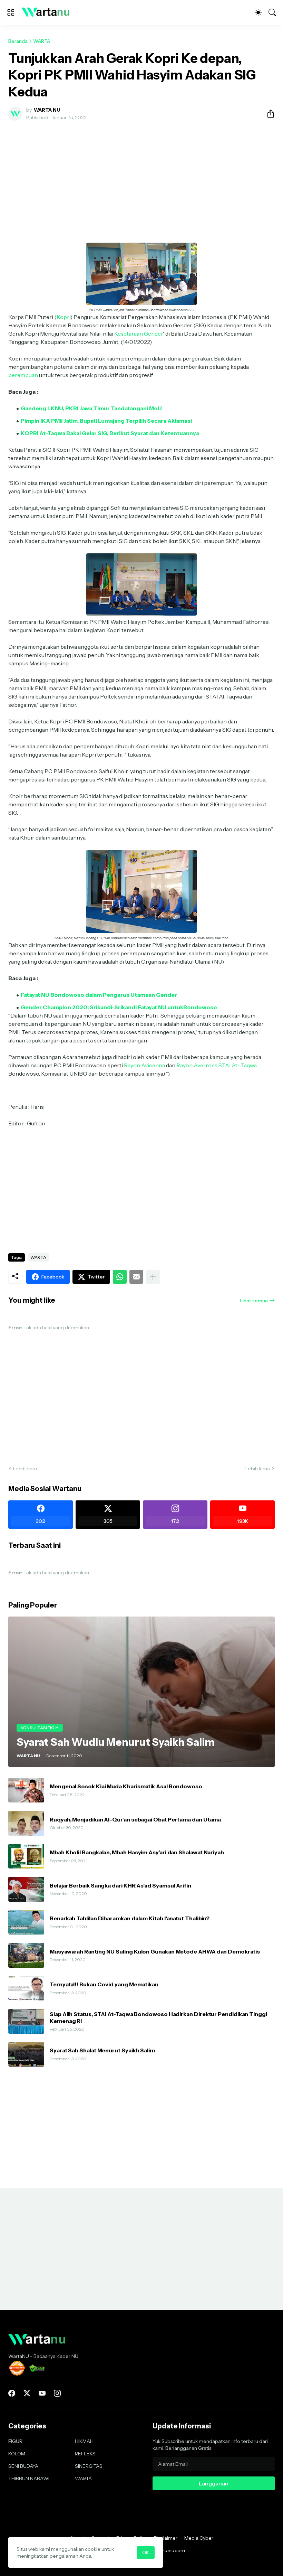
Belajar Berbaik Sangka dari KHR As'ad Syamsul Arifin (120, 1885)
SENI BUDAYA (23, 2466)
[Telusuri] (272, 12)
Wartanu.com (170, 2550)
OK (146, 2552)
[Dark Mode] (258, 12)
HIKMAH (84, 2441)
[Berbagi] (268, 114)
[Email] (136, 1277)
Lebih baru (25, 1469)
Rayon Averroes (197, 1065)
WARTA (42, 41)
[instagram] (57, 2393)
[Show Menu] (11, 12)
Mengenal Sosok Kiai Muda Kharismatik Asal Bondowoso (126, 1786)
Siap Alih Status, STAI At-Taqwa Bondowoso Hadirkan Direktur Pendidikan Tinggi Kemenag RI (158, 2017)
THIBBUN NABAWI (29, 2479)
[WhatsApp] (120, 1277)
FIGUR (15, 2441)
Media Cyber (199, 2538)
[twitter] (27, 2393)
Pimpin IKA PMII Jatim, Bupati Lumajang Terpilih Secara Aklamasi (106, 421)
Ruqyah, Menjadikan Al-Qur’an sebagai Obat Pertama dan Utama (135, 1819)
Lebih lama (258, 1469)
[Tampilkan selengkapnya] (153, 1277)
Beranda (18, 41)
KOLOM (17, 2454)
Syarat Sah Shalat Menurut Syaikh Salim (102, 2050)
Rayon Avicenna (144, 1065)
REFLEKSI (86, 2454)
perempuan (23, 375)
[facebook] (12, 2393)
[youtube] (42, 2393)
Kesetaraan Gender (139, 334)
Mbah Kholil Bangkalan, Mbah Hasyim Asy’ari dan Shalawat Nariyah (137, 1852)
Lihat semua (254, 1301)
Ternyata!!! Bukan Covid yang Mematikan (104, 1984)
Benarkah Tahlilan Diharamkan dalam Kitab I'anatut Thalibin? (130, 1918)
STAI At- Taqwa (238, 1065)
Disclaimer (166, 2538)
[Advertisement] (141, 178)
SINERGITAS (89, 2466)
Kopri (64, 317)
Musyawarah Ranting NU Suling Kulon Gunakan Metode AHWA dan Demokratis (155, 1951)
